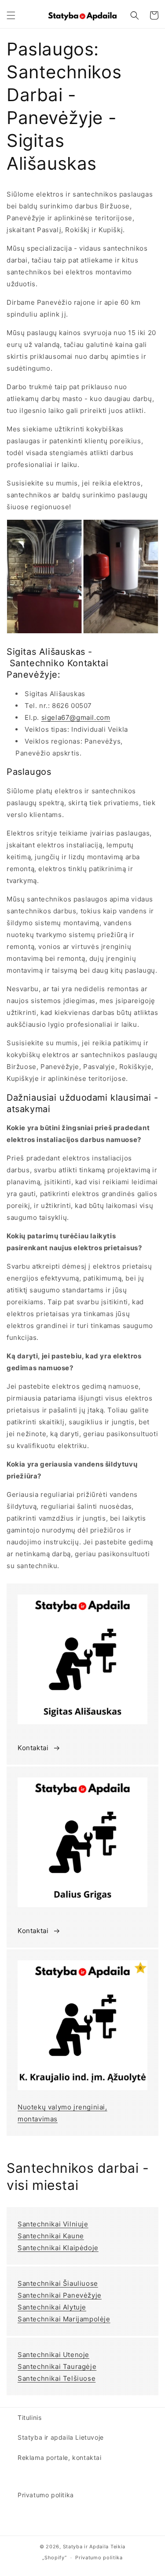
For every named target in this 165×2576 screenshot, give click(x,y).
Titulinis (29, 2417)
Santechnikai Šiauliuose (58, 2283)
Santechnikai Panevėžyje (60, 2295)
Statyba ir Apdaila (86, 2547)
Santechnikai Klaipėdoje (58, 2248)
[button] (11, 15)
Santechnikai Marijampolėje (64, 2319)
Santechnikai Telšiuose (57, 2378)
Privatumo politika (46, 2495)
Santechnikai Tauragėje (57, 2366)
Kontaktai (33, 1748)
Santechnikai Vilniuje (53, 2224)
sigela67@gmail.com (76, 717)
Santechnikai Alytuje (52, 2307)
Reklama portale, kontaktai (60, 2457)
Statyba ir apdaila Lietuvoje (61, 2437)
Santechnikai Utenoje (53, 2355)
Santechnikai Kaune (51, 2236)
